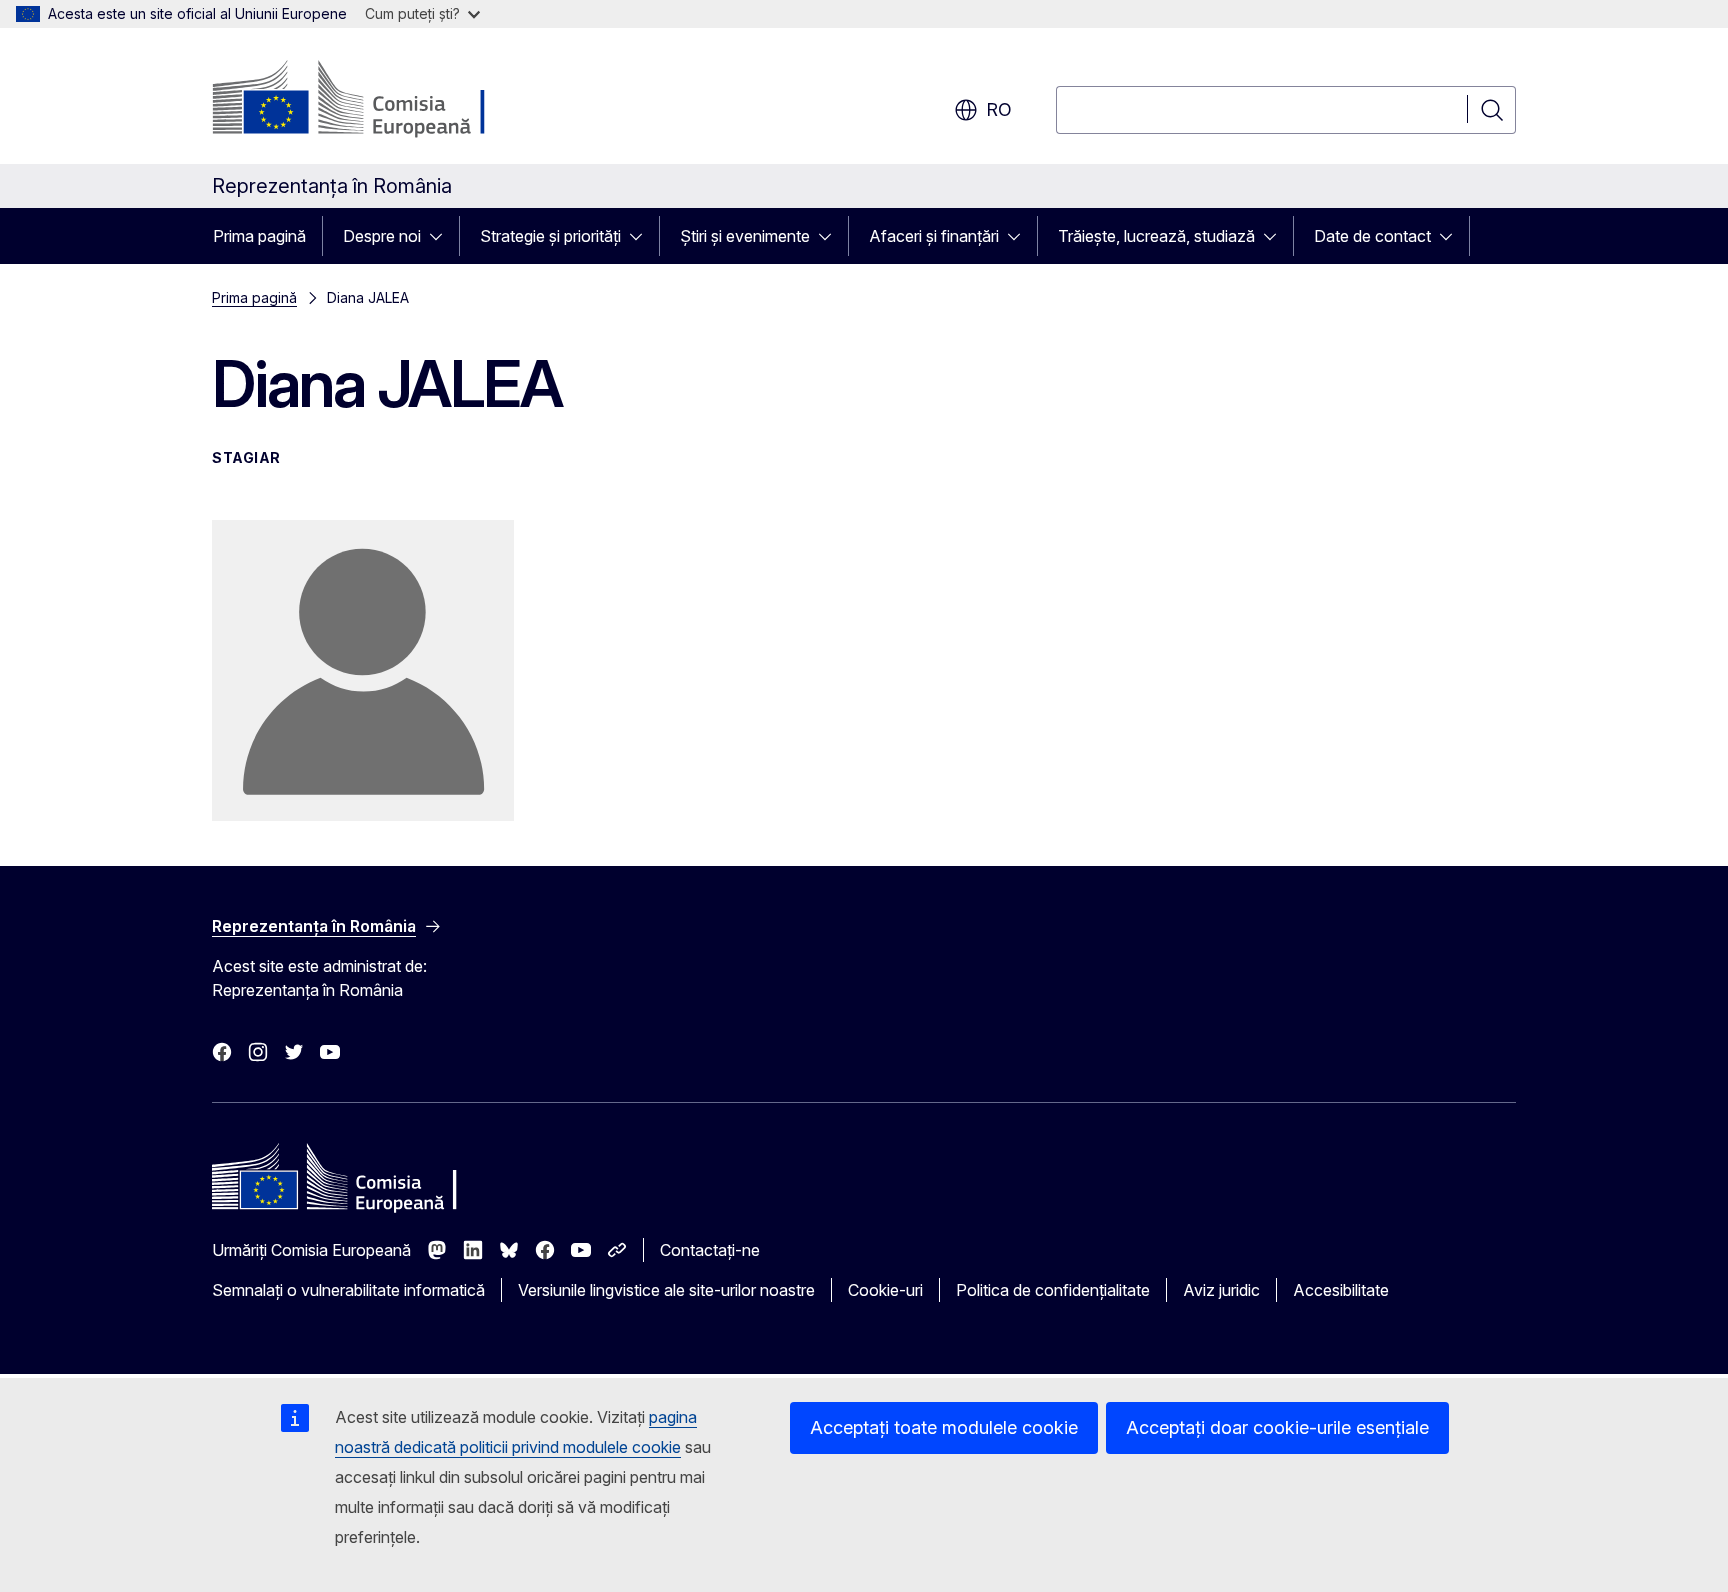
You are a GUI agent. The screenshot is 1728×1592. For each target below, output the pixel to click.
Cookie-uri (885, 1290)
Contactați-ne (710, 1250)
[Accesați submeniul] (442, 236)
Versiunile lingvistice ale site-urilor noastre (666, 1290)
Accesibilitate (1341, 1290)
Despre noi (382, 236)
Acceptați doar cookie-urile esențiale (1277, 1427)
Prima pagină (259, 236)
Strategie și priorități (550, 236)
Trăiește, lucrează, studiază (1156, 236)
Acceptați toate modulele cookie (944, 1427)
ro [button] (999, 109)
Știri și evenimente (745, 236)
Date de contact (1372, 236)
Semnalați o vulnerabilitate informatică (348, 1290)
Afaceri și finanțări (934, 236)
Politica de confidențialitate (1053, 1290)
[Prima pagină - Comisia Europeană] (373, 100)
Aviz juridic (1221, 1290)
